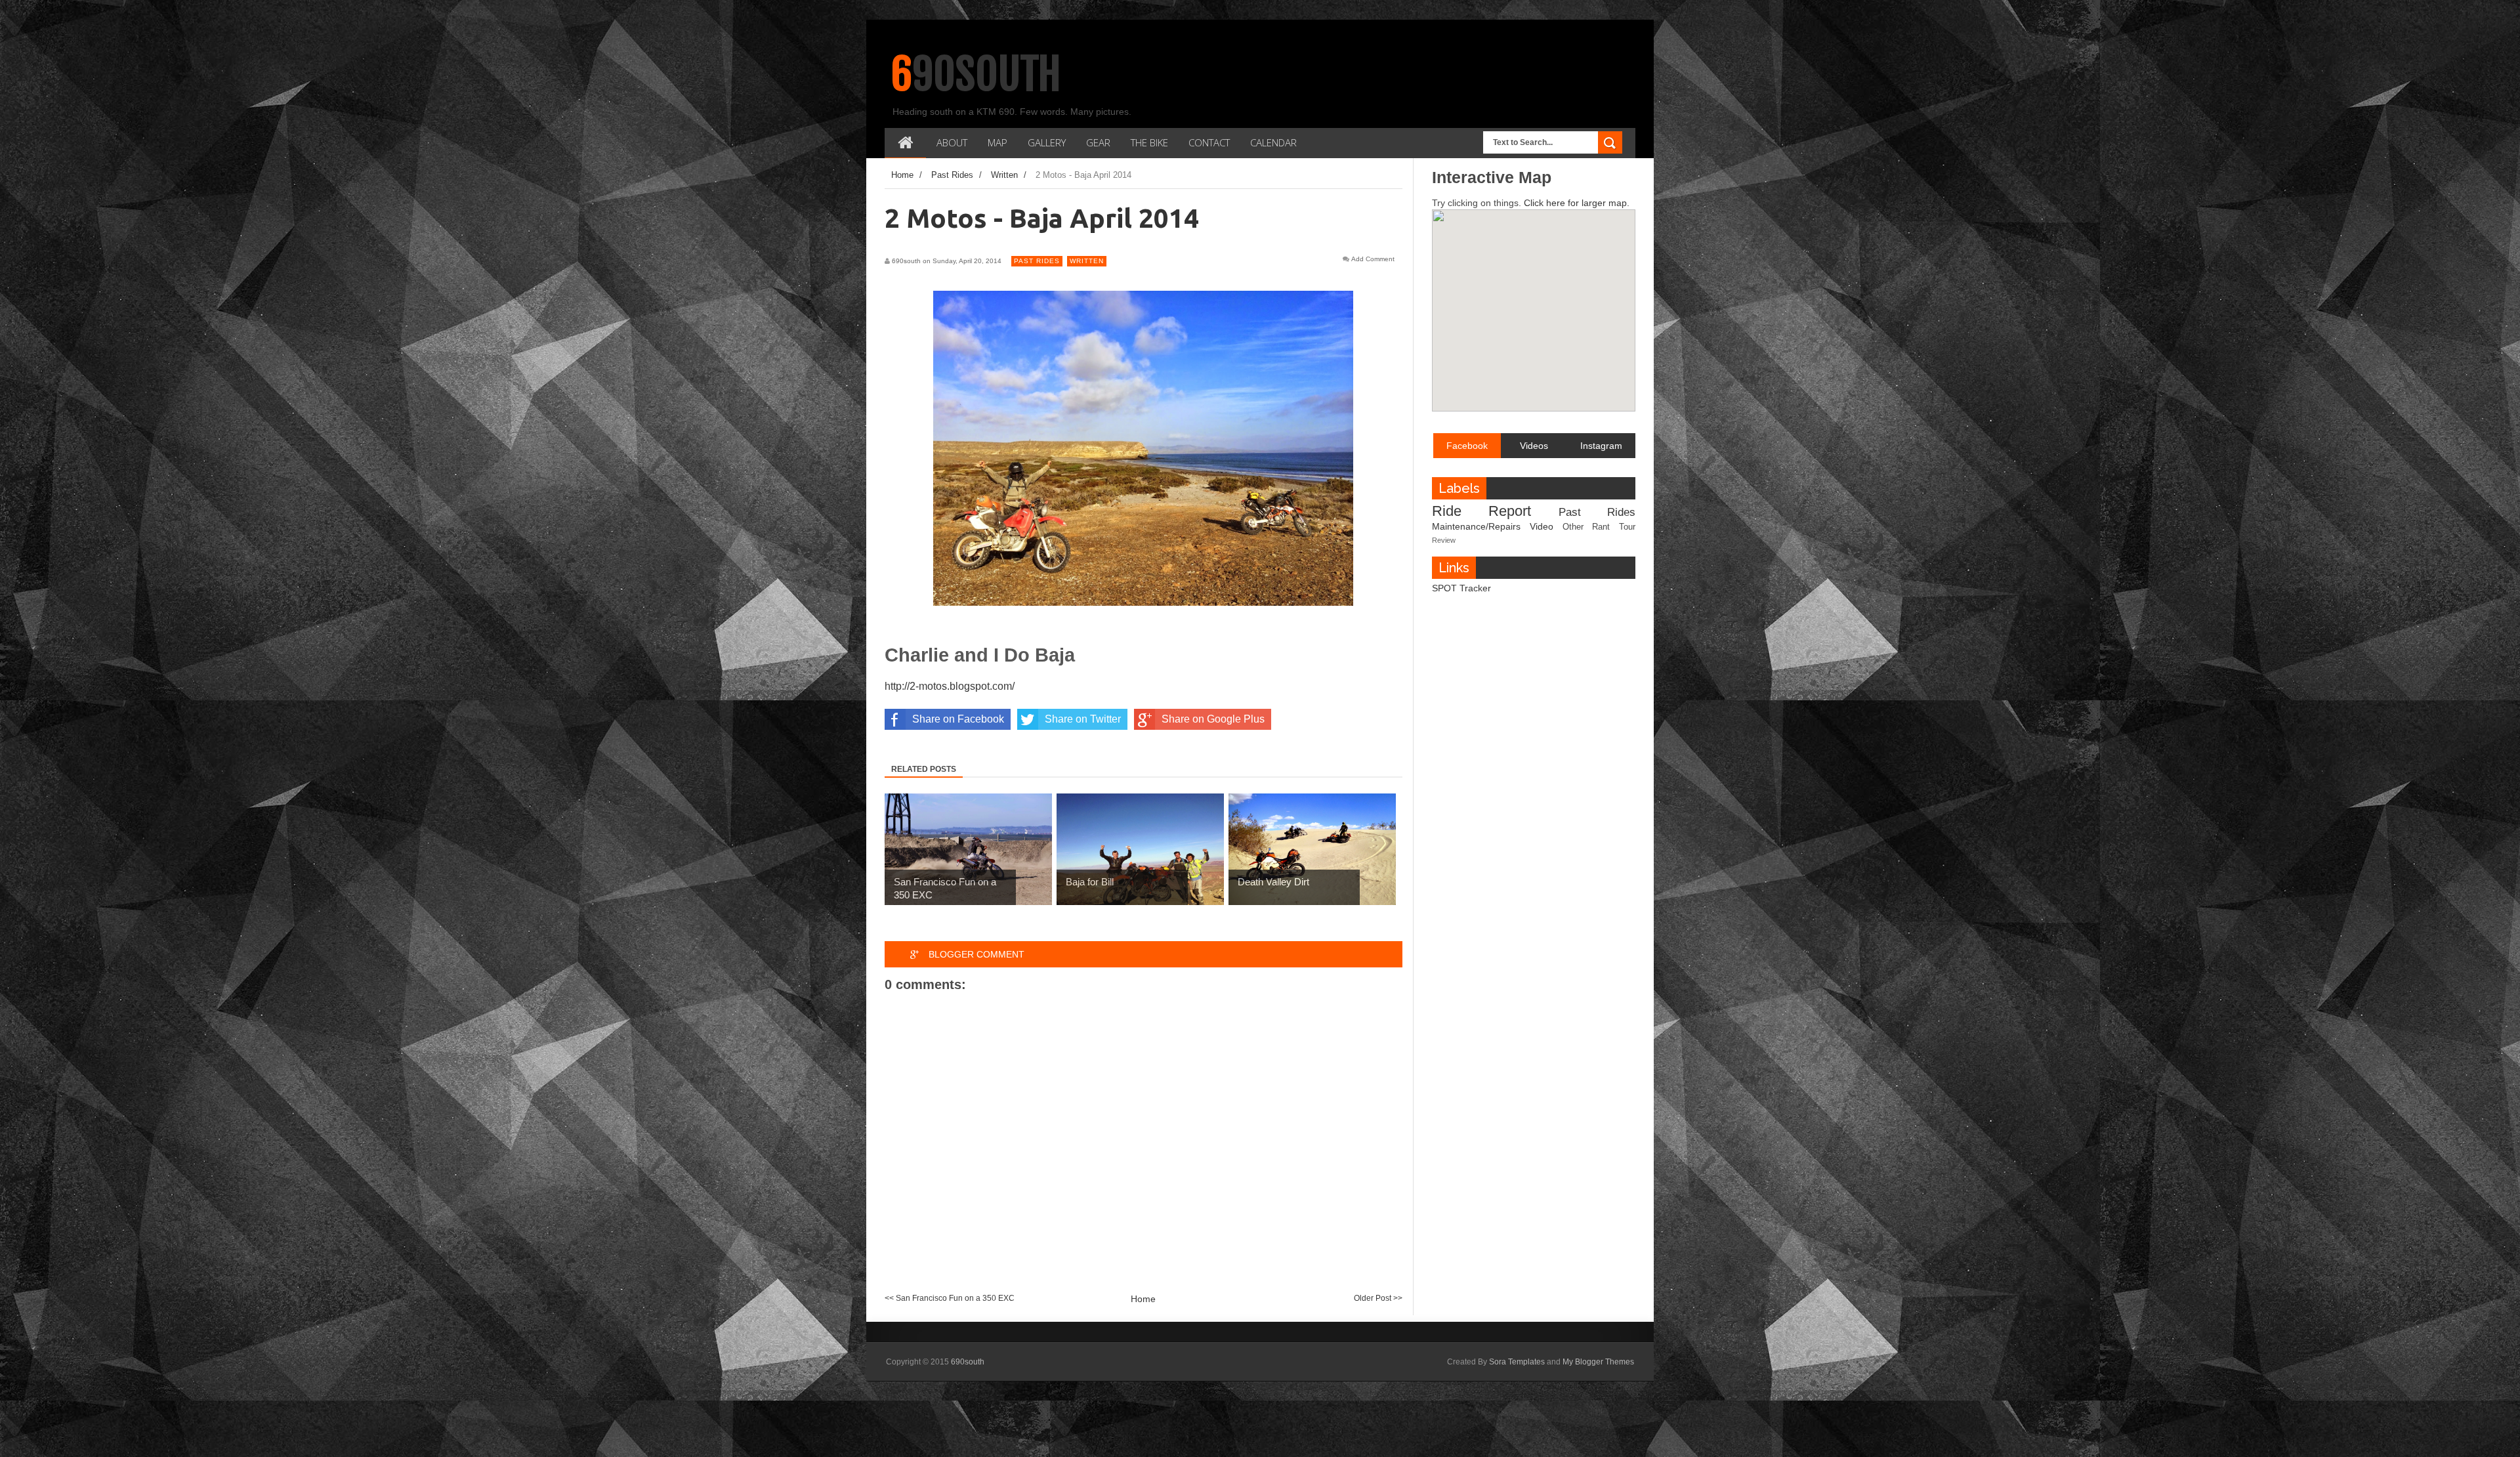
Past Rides (1037, 261)
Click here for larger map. (1577, 203)
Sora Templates (1517, 1362)
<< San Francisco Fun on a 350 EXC (950, 1298)
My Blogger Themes (1598, 1362)
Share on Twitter (1083, 719)
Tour (1627, 527)
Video (1542, 526)
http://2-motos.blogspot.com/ (950, 686)
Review (1444, 540)
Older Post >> (1378, 1298)
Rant (1601, 527)
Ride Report (1481, 511)
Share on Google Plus (1213, 719)
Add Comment (1373, 259)
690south (976, 74)
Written (1087, 261)
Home (1143, 1299)
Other (1573, 527)
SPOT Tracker (1461, 588)
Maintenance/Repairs (1476, 526)
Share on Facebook (958, 719)
